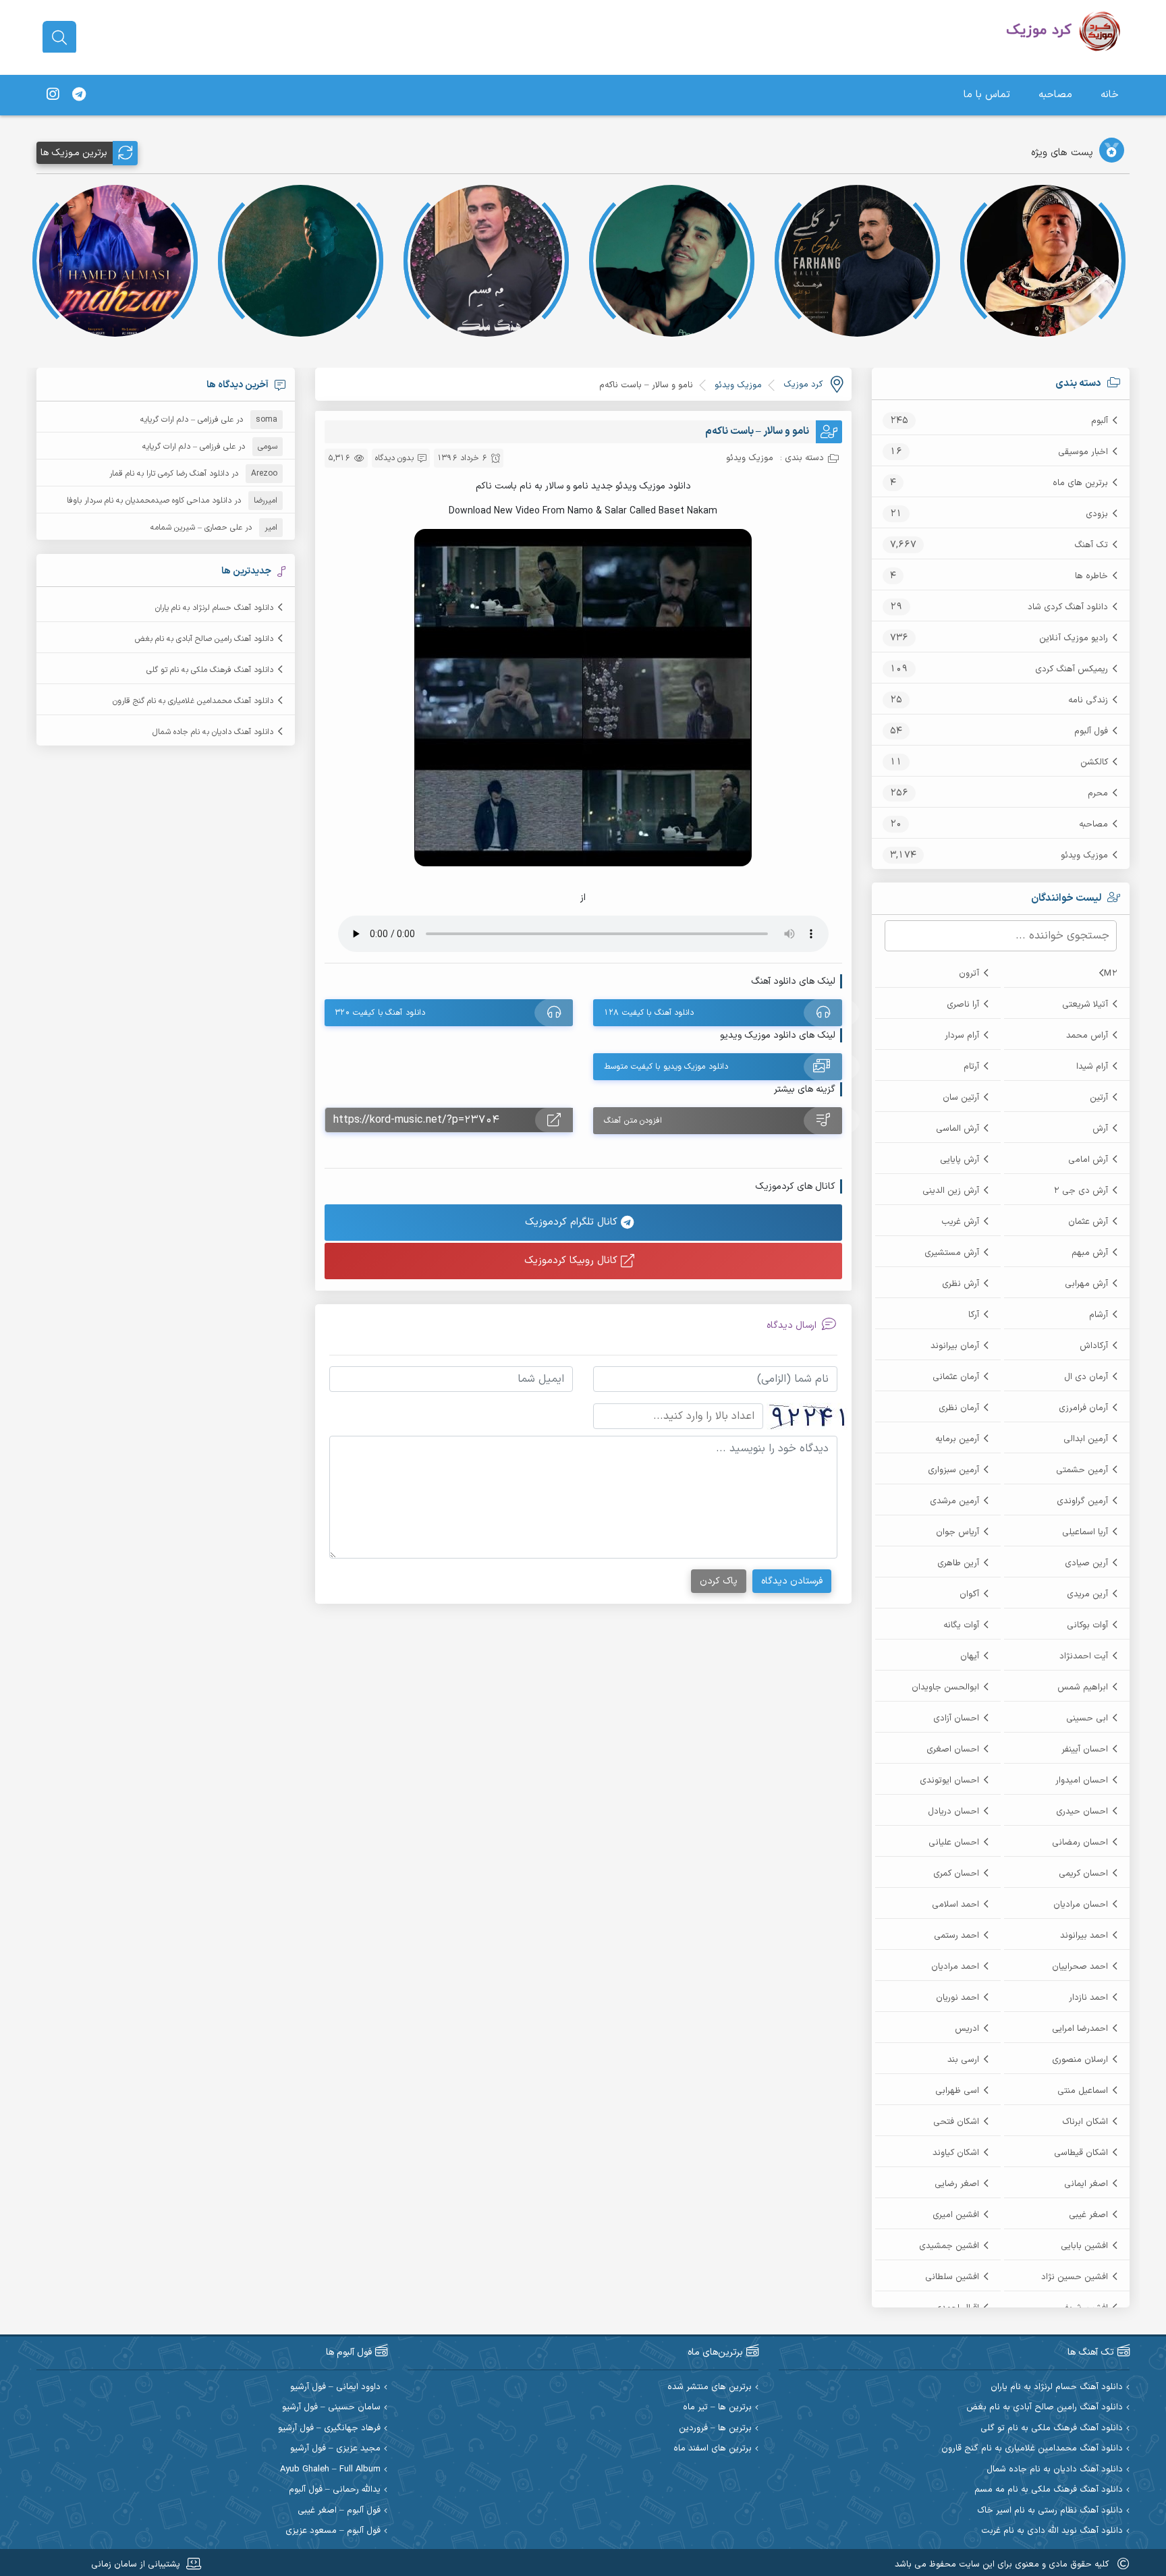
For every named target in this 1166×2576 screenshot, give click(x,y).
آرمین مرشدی (954, 1501)
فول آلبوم (1091, 731)
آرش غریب (960, 1222)
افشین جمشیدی (949, 2246)
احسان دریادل (953, 1812)
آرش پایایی (960, 1160)
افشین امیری (956, 2215)
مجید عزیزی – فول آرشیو (335, 2449)
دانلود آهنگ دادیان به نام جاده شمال (213, 732)
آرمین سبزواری (953, 1470)
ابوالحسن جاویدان (945, 1687)
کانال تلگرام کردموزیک (573, 1222)
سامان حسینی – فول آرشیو (331, 2408)
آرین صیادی (1086, 1563)
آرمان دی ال (1086, 1377)
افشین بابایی (1084, 2246)
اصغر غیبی (1088, 2215)
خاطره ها (1091, 576)
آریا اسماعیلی (1085, 1532)
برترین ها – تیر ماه (717, 2408)
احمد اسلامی (955, 1905)
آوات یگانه (961, 1625)
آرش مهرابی (1086, 1284)
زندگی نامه (1088, 700)
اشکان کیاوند (956, 2153)
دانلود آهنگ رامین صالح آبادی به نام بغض (204, 639)
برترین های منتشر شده (710, 2387)
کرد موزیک (803, 385)
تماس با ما (987, 95)
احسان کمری (956, 1874)
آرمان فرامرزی (1083, 1408)
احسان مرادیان (1081, 1905)
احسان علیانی (954, 1843)
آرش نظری (961, 1284)
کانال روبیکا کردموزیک (573, 1261)
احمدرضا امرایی (1080, 2029)
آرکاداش (1094, 1346)
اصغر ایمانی (1086, 2184)
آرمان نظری (959, 1408)
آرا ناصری (963, 1005)
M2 (1111, 974)
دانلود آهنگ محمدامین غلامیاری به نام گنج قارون (193, 701)
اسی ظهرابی (957, 2091)
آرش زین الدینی (951, 1191)
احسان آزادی (956, 1718)
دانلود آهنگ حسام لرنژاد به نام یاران (214, 608)
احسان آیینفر (1085, 1749)
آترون (969, 974)
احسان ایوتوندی (949, 1781)
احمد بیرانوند (1084, 1936)
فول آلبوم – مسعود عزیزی (333, 2531)
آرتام (971, 1067)
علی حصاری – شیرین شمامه (196, 528)
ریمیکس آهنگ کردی (1072, 669)
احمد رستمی (956, 1936)
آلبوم (1100, 421)
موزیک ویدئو (1084, 856)
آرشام (1099, 1315)
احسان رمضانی (1080, 1843)
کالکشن (1094, 762)
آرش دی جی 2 (1081, 1191)
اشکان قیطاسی (1081, 2153)
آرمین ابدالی (1086, 1439)
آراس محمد (1087, 1036)
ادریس (967, 2029)
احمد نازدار (1088, 1998)
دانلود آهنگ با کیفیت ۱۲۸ (649, 1013)
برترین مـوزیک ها (74, 153)
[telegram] (79, 95)
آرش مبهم (1090, 1253)
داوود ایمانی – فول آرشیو (335, 2387)
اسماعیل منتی (1083, 2091)
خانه (1110, 95)
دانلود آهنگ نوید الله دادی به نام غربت (1052, 2531)
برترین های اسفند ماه (713, 2449)
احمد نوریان (957, 1998)
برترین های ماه (1080, 483)
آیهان (970, 1656)
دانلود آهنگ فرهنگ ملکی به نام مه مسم (1049, 2490)
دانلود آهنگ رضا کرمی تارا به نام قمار (169, 474)
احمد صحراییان (1080, 1967)
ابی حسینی (1087, 1718)
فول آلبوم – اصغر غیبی (339, 2511)
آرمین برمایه (957, 1439)
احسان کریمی (1083, 1874)
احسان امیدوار (1082, 1781)
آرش (1100, 1129)
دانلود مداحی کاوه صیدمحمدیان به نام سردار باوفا (149, 501)
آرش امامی (1088, 1160)
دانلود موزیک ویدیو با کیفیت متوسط (666, 1067)
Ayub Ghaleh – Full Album (330, 2470)
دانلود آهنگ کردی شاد (1068, 607)
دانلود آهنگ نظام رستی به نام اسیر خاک (1050, 2511)
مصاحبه (1055, 95)
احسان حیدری (1082, 1812)
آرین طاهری (958, 1563)
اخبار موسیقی (1083, 452)
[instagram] (53, 95)
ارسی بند (963, 2060)
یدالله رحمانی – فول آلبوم (335, 2490)
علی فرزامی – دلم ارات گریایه (187, 420)
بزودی (1097, 514)
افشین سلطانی (952, 2277)
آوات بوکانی (1087, 1625)
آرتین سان (961, 1098)
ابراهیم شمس (1083, 1687)
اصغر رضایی (957, 2184)
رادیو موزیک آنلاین (1074, 638)
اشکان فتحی (956, 2122)
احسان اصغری (953, 1749)
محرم (1098, 793)
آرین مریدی (1087, 1594)
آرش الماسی (957, 1129)
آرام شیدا (1092, 1067)
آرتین (1099, 1098)
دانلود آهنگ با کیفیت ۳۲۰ (380, 1013)
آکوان (969, 1594)
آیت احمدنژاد (1084, 1656)
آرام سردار (962, 1036)
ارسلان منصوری (1080, 2060)
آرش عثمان (1088, 1222)
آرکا (974, 1315)
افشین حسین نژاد (1075, 2277)
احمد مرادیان (955, 1967)
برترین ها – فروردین (715, 2429)
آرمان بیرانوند (955, 1346)
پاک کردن (719, 1581)
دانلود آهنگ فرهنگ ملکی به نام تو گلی (210, 670)
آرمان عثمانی (956, 1377)
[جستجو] (59, 38)
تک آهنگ (1091, 545)
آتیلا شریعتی (1085, 1005)
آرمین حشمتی (1082, 1470)
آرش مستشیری (952, 1253)
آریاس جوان (957, 1532)
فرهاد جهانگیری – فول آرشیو (329, 2429)
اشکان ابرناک (1085, 2122)
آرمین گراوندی (1082, 1501)
